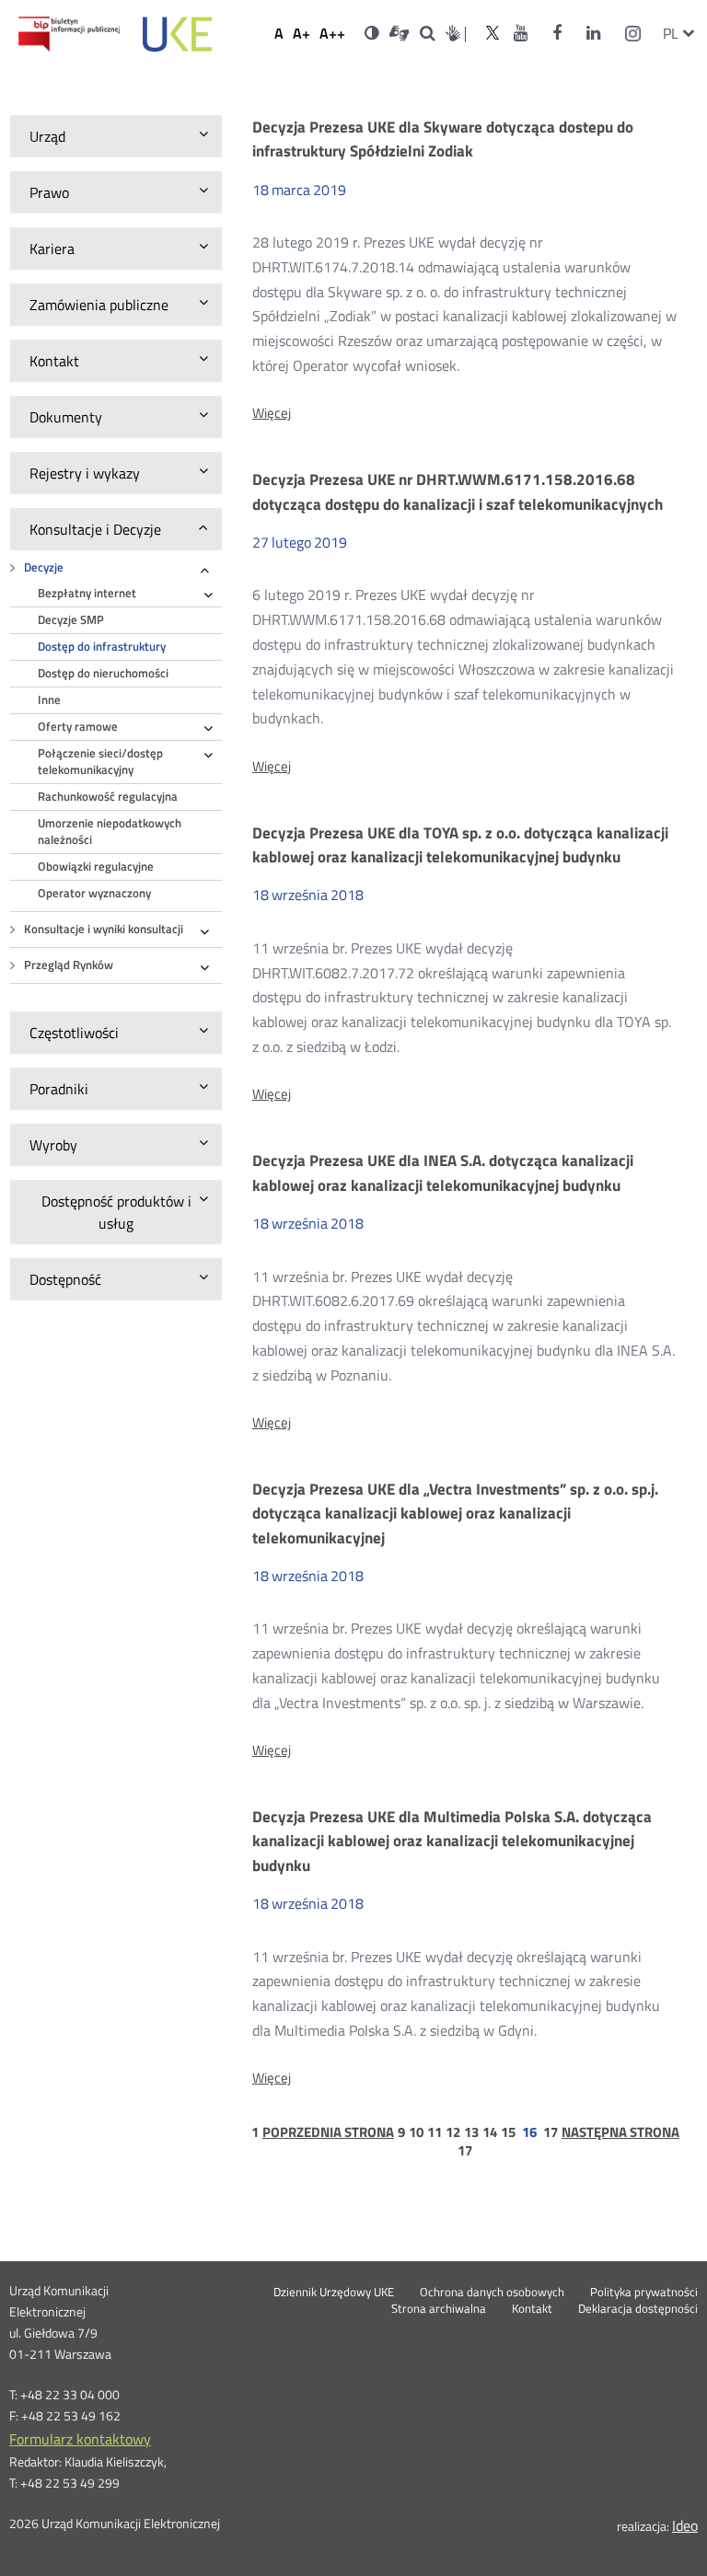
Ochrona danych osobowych (492, 2293)
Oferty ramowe (78, 727)
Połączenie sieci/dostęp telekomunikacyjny (100, 762)
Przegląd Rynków (69, 965)
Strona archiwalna (439, 2309)
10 (416, 2132)
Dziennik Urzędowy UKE (334, 2293)
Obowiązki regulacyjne (96, 866)
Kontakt (532, 2309)
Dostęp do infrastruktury (102, 647)
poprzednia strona (328, 2132)
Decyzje (44, 567)
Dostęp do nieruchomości (103, 673)
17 (551, 2132)
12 (453, 2132)
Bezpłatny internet (87, 593)
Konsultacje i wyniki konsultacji (104, 929)
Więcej (272, 413)
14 (490, 2132)
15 (508, 2132)
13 (471, 2132)
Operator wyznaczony (94, 893)
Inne (49, 700)
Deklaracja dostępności (638, 2309)
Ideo (685, 2525)
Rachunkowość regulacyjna (108, 797)
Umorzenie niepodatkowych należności (110, 832)
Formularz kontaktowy (80, 2439)
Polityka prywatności (644, 2293)
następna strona (620, 2132)
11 (435, 2132)
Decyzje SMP (71, 620)
